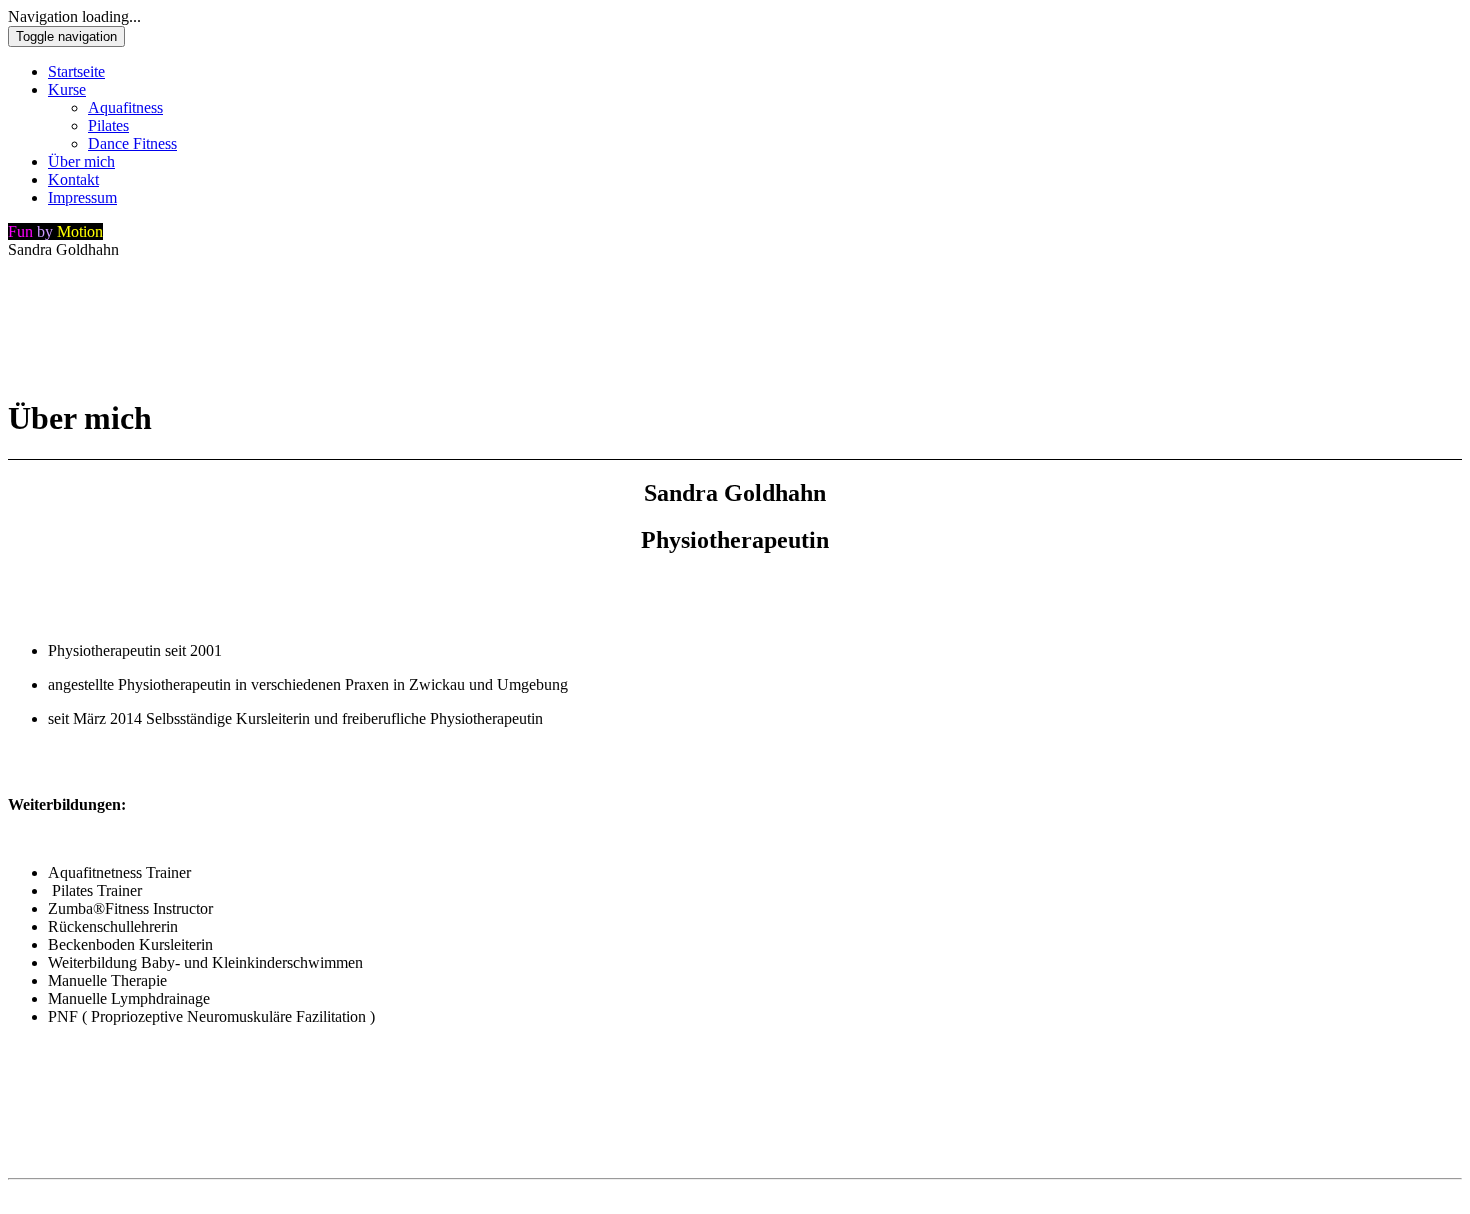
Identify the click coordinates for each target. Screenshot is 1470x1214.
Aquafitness (125, 107)
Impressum (82, 197)
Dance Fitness (132, 143)
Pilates (108, 125)
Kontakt (73, 179)
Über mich (81, 161)
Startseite (76, 71)
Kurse (67, 89)
